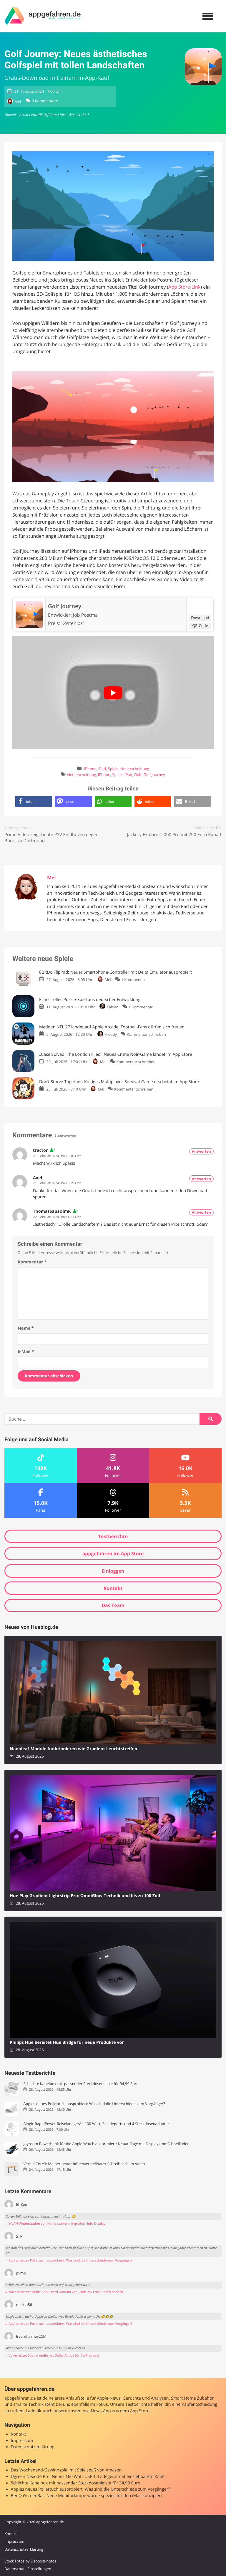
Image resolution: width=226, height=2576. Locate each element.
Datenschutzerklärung (33, 2447)
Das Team (113, 1605)
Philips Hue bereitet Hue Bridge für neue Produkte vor (67, 2043)
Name (26, 1328)
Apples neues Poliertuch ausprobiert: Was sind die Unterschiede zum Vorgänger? (94, 2104)
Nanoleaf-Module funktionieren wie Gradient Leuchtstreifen (73, 1749)
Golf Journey (154, 775)
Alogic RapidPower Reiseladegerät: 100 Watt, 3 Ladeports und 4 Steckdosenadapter (96, 2124)
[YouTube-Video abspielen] (113, 693)
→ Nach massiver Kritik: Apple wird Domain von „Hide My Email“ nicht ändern (64, 2292)
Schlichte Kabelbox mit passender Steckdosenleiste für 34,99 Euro (81, 2084)
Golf (138, 775)
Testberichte (113, 1536)
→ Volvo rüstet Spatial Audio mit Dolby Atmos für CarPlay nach (52, 2356)
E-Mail (26, 1352)
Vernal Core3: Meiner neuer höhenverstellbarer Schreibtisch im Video (84, 2164)
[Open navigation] (208, 16)
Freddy (111, 1034)
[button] (34, 801)
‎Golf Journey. (65, 606)
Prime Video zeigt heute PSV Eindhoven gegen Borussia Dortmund (51, 838)
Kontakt (113, 1588)
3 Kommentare (45, 101)
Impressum (22, 2441)
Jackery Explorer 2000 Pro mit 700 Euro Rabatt (174, 835)
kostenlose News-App (89, 2411)
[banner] (43, 16)
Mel (18, 102)
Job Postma (85, 615)
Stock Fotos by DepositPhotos (30, 2561)
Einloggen (113, 1571)
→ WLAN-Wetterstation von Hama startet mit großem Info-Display (55, 2224)
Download (200, 618)
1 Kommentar (133, 980)
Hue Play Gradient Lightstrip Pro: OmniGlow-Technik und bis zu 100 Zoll (85, 1896)
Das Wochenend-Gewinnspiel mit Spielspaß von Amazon (66, 2470)
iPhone (90, 769)
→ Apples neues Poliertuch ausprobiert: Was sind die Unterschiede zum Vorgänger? (68, 2260)
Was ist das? (79, 115)
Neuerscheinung (135, 769)
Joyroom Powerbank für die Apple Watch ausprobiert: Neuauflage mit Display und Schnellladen (106, 2144)
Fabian (113, 1007)
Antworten (201, 1151)
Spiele (113, 769)
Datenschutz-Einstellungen (28, 2569)
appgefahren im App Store (113, 1553)
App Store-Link (184, 287)
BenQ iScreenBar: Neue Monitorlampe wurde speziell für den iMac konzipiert (87, 2496)
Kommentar (32, 1262)
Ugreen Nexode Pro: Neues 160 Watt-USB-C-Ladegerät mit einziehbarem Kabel (88, 2477)
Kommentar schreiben (146, 1034)
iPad (102, 769)
